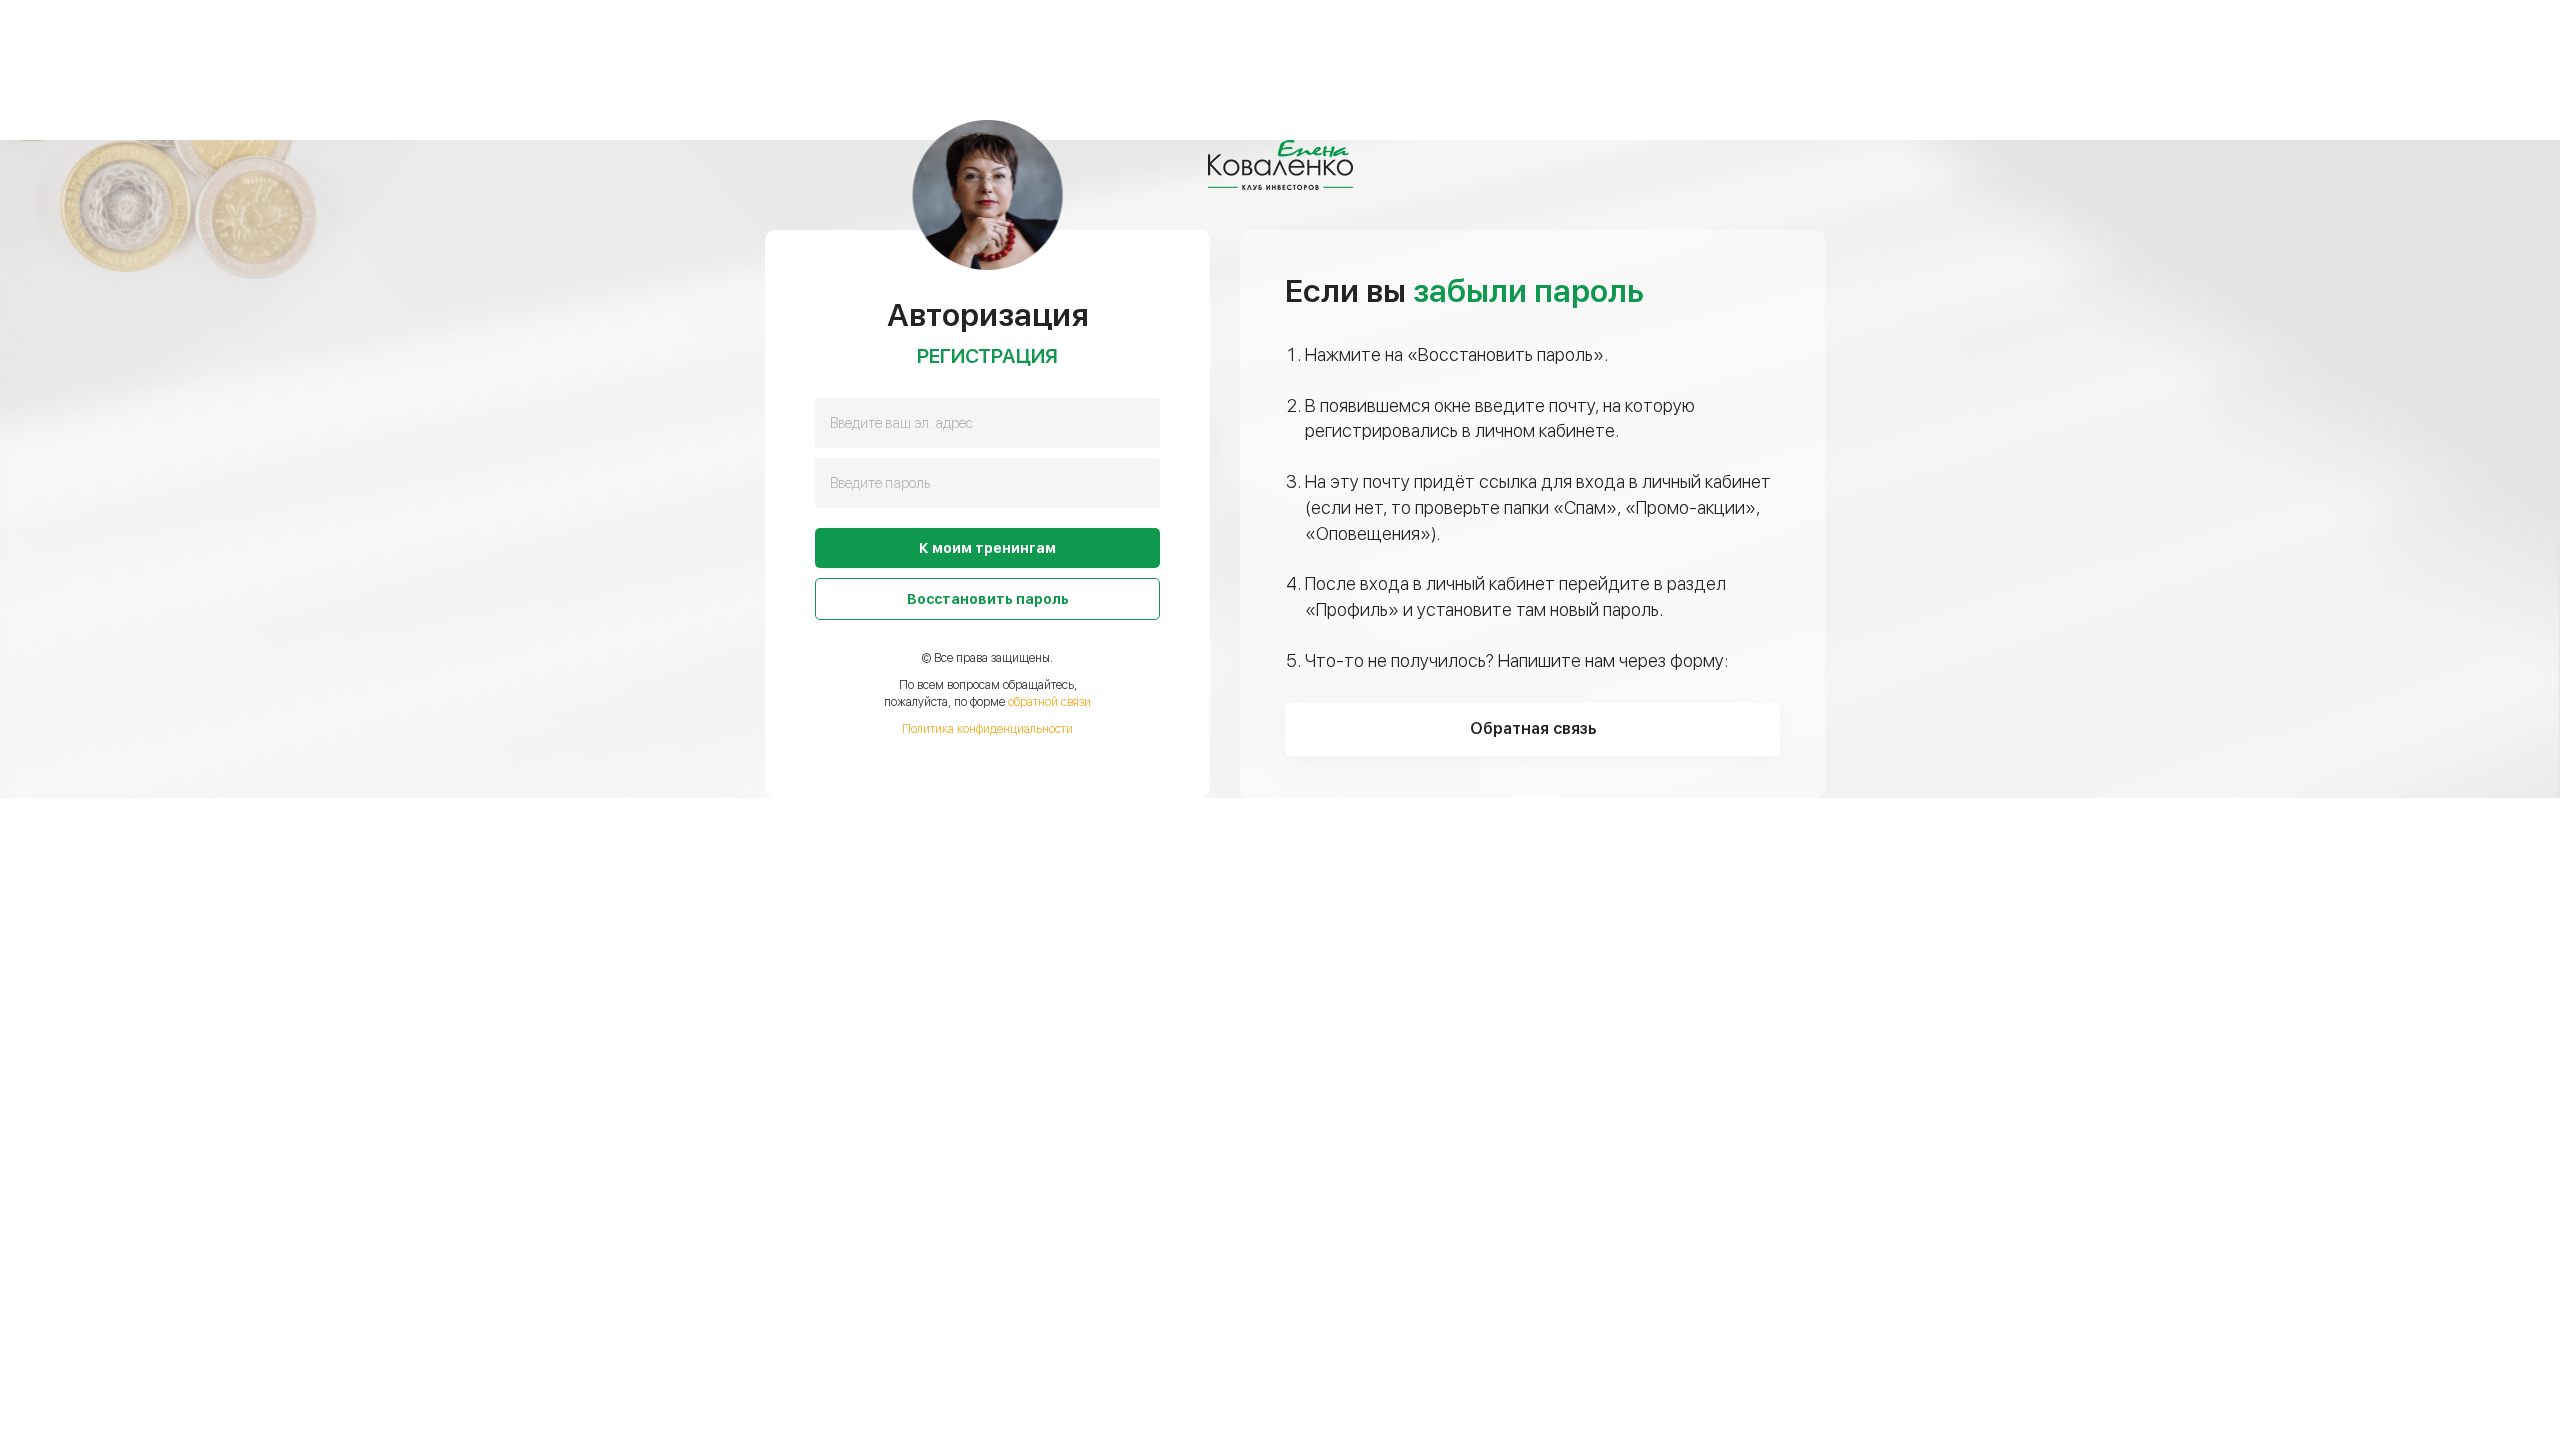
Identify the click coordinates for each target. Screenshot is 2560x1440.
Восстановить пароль (988, 599)
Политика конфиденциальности (987, 729)
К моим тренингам (987, 548)
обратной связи (1049, 702)
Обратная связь (1533, 728)
